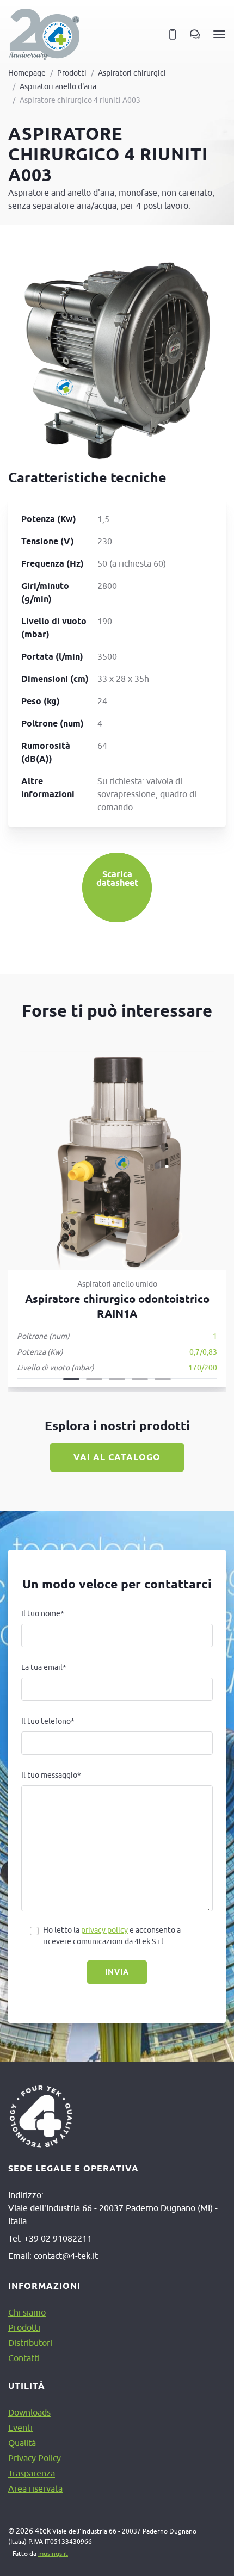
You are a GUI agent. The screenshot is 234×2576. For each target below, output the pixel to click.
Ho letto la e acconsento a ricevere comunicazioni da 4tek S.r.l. (112, 1936)
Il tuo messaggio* (51, 1775)
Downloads (29, 2412)
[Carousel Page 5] (163, 1379)
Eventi (20, 2428)
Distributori (30, 2343)
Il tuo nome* (43, 1613)
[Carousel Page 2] (94, 1379)
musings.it (53, 2553)
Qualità (22, 2443)
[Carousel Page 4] (140, 1379)
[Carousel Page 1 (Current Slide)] (71, 1379)
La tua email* (44, 1667)
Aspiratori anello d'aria (58, 86)
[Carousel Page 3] (117, 1379)
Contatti (24, 2358)
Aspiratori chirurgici (132, 73)
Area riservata (35, 2488)
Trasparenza (32, 2473)
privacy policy (104, 1930)
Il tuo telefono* (48, 1721)
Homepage (27, 73)
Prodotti (72, 73)
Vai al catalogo (117, 1457)
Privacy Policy (35, 2458)
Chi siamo (27, 2312)
